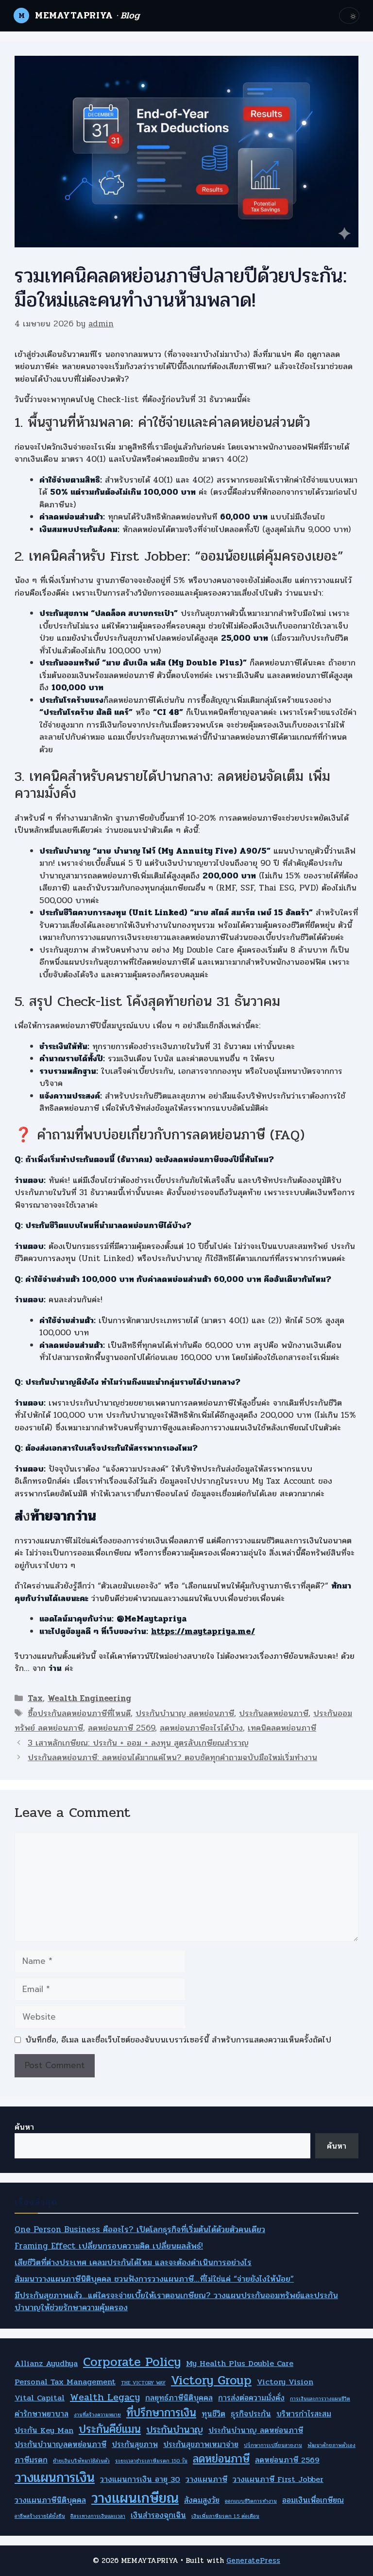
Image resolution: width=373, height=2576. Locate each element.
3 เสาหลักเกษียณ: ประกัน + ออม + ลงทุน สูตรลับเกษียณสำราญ (138, 1743)
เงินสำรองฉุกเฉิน (158, 2515)
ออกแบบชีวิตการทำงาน (251, 2501)
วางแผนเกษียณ (135, 2498)
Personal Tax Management (65, 2382)
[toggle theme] (349, 16)
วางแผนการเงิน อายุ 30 (140, 2479)
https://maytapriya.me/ (203, 1631)
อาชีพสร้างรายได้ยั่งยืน (40, 2516)
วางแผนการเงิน (55, 2478)
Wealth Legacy (105, 2398)
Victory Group (211, 2381)
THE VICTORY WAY (143, 2383)
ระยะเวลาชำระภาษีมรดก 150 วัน (151, 2461)
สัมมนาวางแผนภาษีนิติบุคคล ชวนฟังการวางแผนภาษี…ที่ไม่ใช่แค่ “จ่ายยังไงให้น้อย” (154, 2279)
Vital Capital (40, 2398)
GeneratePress (253, 2560)
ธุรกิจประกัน (251, 2414)
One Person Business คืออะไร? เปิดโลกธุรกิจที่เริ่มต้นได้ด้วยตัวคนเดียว (140, 2229)
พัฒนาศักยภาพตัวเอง (331, 2446)
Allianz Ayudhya (46, 2364)
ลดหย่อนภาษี (221, 2459)
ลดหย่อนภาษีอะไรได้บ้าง (201, 1728)
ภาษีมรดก (31, 2460)
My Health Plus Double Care (240, 2364)
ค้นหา (24, 2127)
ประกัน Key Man (44, 2430)
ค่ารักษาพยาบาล (42, 2414)
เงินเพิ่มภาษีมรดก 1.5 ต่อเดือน (225, 2516)
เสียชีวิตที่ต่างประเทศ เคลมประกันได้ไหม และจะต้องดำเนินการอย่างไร (133, 2262)
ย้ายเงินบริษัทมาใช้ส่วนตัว (81, 2461)
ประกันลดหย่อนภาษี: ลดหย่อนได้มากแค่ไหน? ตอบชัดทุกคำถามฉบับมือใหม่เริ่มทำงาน (172, 1758)
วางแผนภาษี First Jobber (278, 2479)
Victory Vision (285, 2382)
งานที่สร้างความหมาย (97, 2415)
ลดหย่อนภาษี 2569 (121, 1728)
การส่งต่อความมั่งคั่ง (251, 2398)
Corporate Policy (132, 2362)
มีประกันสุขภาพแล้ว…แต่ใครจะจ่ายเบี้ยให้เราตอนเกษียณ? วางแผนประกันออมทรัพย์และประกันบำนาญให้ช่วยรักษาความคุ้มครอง (176, 2302)
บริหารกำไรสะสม (304, 2414)
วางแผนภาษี (206, 2479)
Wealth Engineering (89, 1698)
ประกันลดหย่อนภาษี (274, 1713)
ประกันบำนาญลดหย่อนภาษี (60, 2445)
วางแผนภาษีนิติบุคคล (50, 2500)
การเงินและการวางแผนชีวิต (320, 2399)
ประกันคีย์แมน (110, 2430)
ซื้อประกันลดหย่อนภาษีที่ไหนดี (79, 1713)
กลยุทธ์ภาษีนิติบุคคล (179, 2398)
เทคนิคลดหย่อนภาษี (282, 1728)
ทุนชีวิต (213, 2414)
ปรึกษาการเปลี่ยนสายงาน (273, 2446)
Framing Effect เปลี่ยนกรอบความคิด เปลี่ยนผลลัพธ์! (109, 2246)
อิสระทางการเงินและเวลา (98, 2516)
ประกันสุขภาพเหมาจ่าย (201, 2445)
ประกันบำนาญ (175, 2430)
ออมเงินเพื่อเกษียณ (313, 2500)
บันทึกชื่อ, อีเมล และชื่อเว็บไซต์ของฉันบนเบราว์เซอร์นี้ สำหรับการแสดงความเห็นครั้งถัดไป (178, 2040)
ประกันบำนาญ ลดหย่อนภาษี (185, 1713)
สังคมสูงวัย (202, 2500)
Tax (35, 1698)
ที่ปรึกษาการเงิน (161, 2413)
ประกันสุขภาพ (135, 2445)
